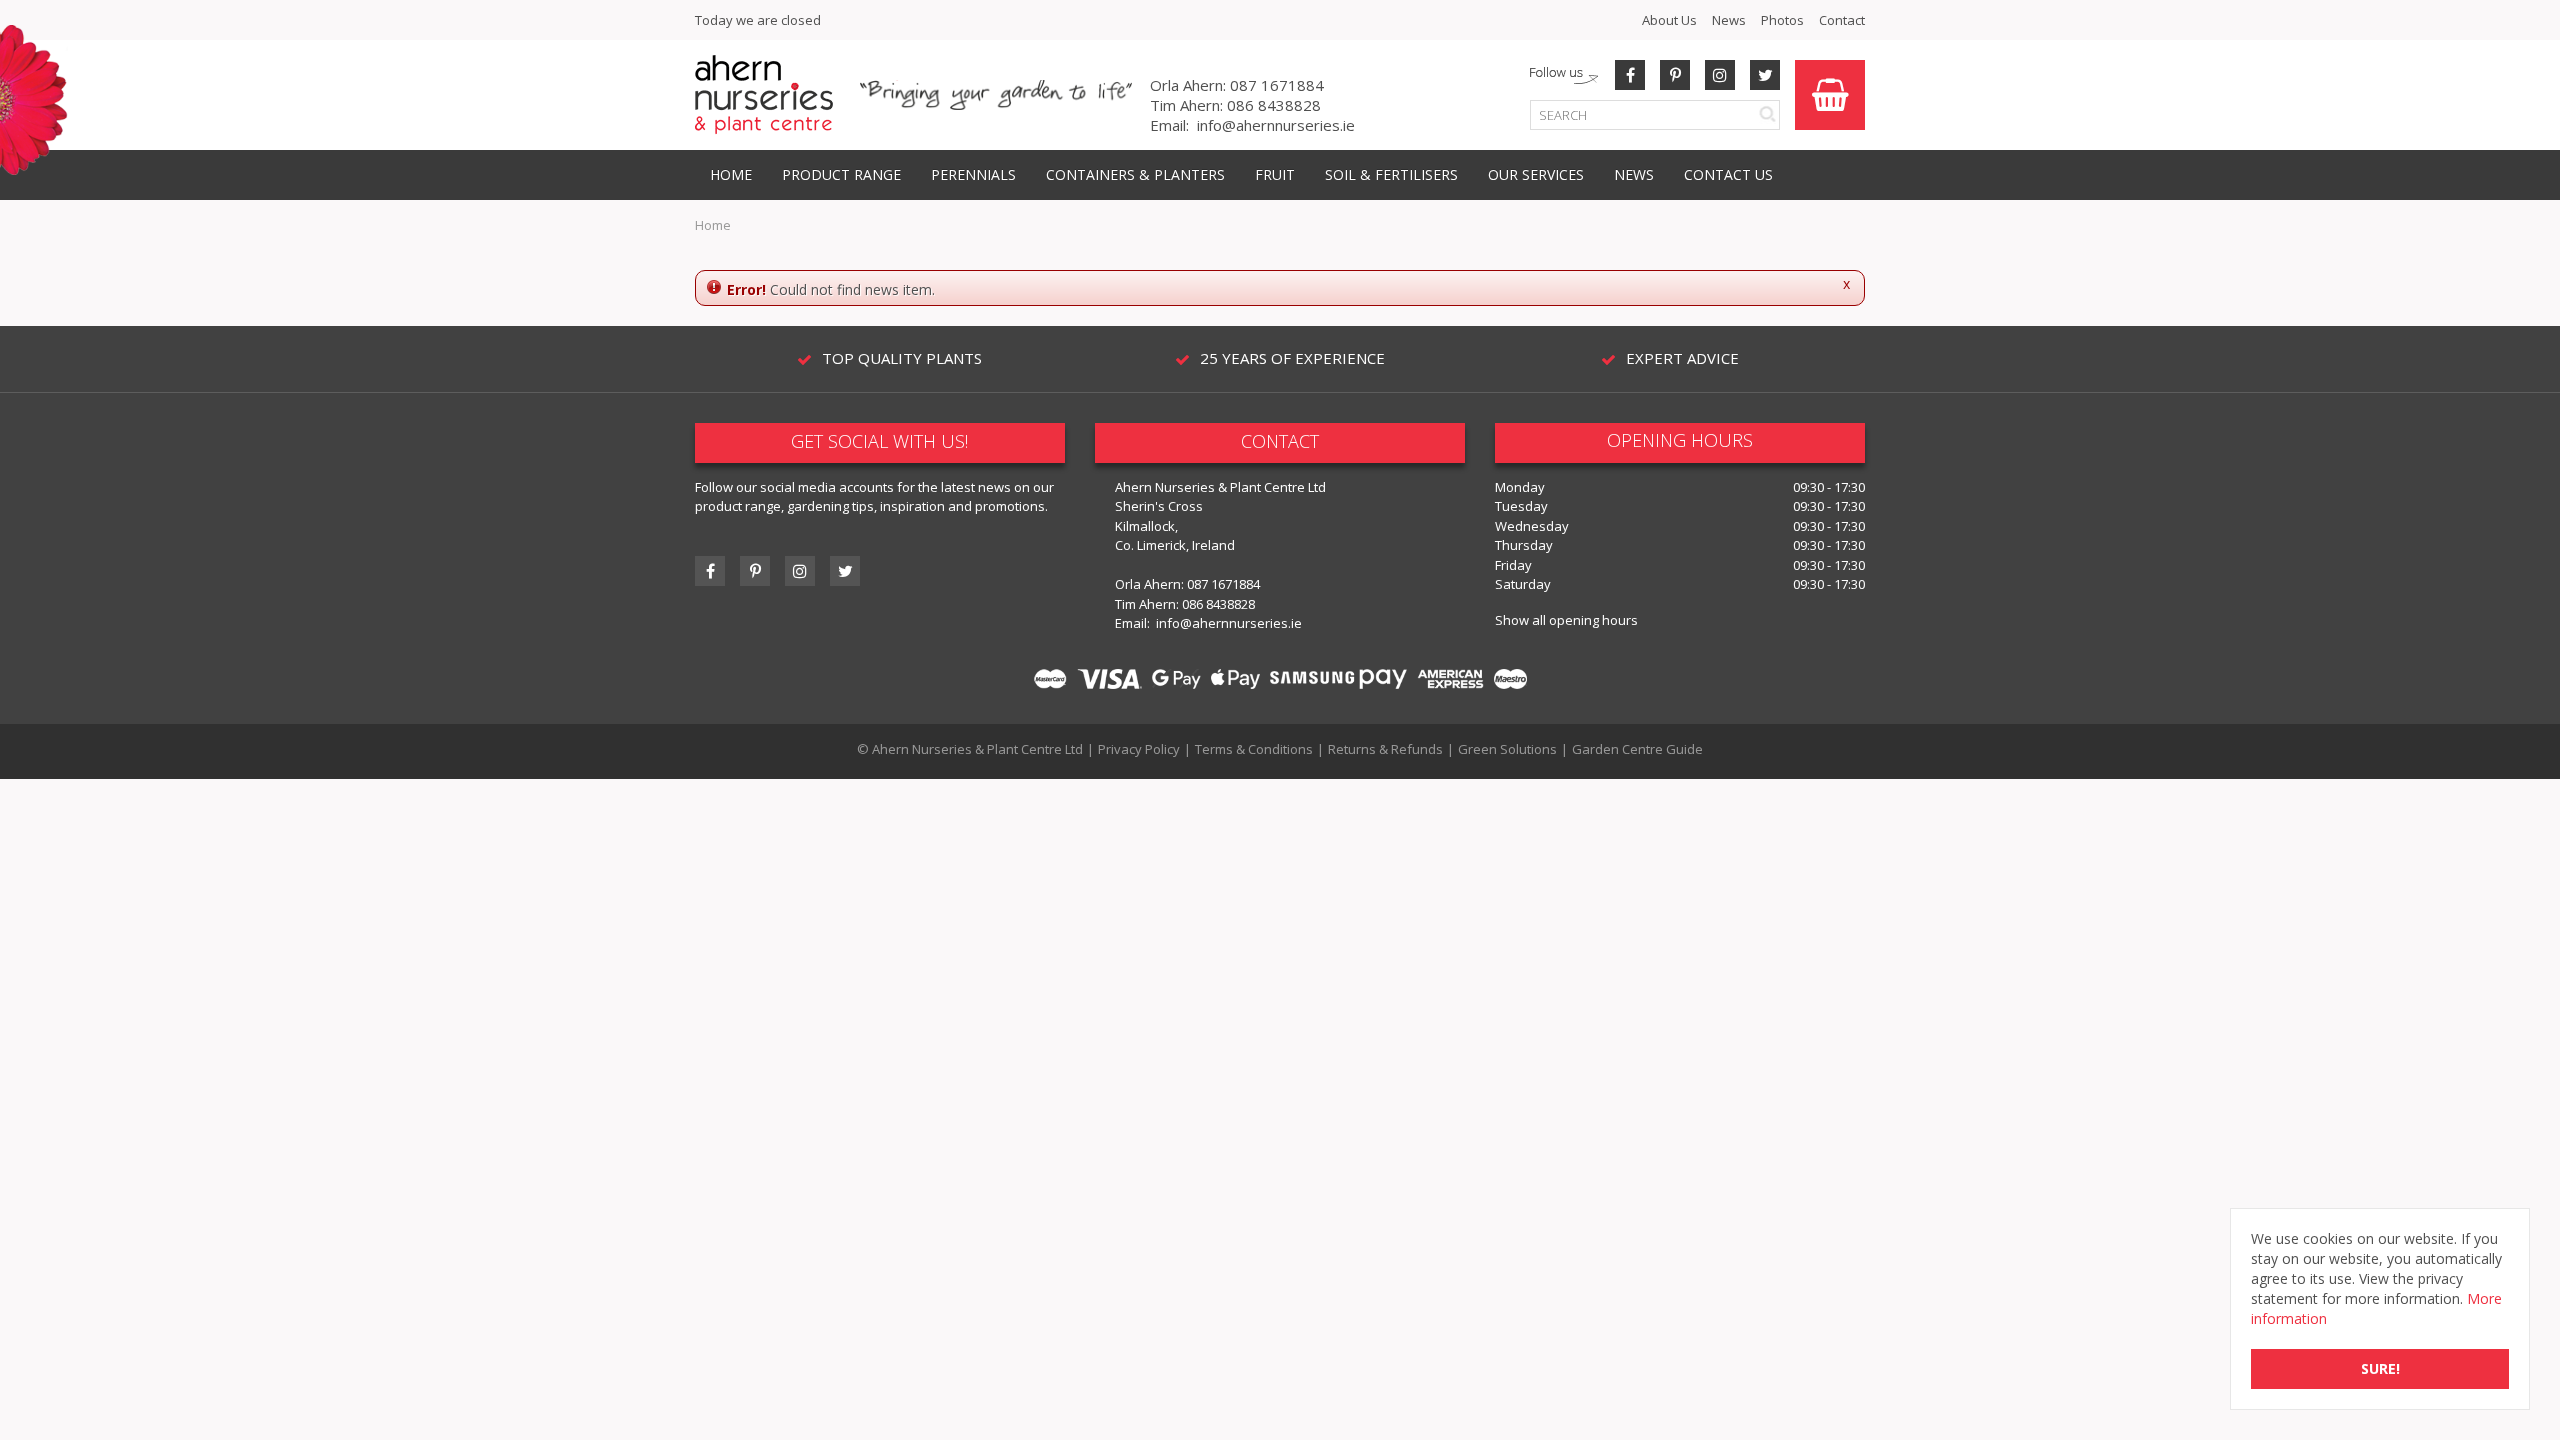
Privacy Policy (1139, 749)
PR (1675, 75)
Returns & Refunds (1385, 749)
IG (800, 571)
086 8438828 (1274, 105)
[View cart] (1830, 95)
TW (1765, 75)
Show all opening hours (1566, 620)
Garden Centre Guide (1637, 749)
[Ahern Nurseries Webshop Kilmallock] (764, 93)
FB (1630, 75)
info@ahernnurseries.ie (1276, 125)
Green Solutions (1507, 749)
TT (845, 571)
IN (1720, 75)
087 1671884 (1277, 85)
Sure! (2380, 1368)
